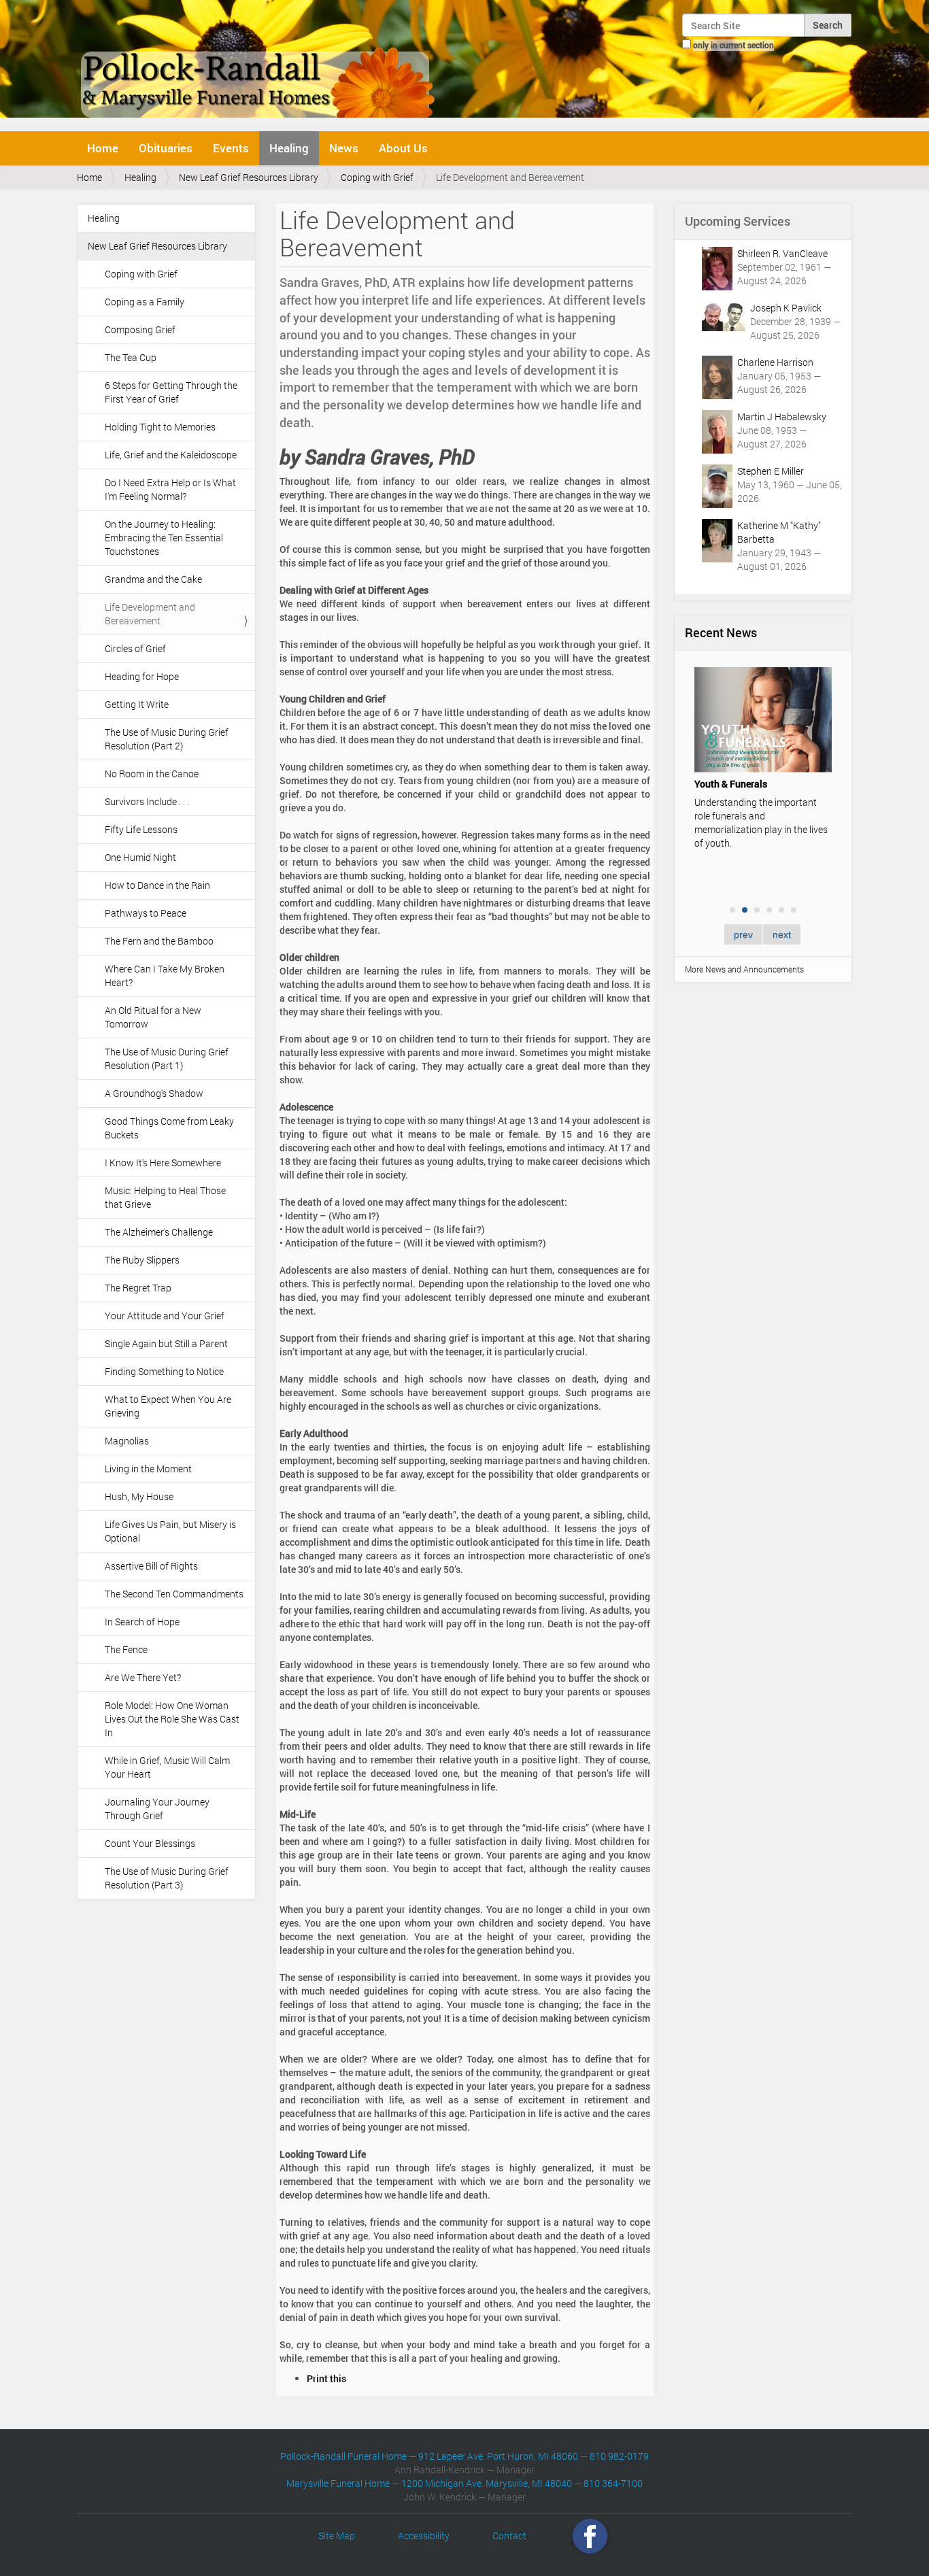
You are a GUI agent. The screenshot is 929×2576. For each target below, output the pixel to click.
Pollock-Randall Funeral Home (343, 2456)
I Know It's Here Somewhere (163, 1163)
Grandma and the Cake (153, 579)
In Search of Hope (142, 1622)
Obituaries (166, 148)
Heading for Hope (142, 676)
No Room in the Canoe (152, 774)
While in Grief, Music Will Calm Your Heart (167, 1767)
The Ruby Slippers (142, 1260)
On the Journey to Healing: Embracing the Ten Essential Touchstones (164, 538)
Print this (326, 2378)
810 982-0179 (619, 2456)
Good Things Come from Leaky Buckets (169, 1128)
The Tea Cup (131, 357)
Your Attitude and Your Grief (165, 1316)
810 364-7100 (613, 2483)
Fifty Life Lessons (141, 829)
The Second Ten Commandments (174, 1594)
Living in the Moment (148, 1469)
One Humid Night (140, 857)
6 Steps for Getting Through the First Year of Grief (171, 392)
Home (103, 148)
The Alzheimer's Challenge (159, 1232)
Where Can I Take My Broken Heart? (165, 976)
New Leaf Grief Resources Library (249, 177)
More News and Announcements (744, 969)
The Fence (126, 1649)
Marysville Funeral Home (338, 2483)
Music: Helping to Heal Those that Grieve (165, 1197)
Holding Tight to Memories (160, 427)
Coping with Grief (377, 177)
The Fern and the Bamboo (159, 941)
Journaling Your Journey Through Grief (157, 1809)
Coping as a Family (145, 302)
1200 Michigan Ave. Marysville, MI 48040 (487, 2483)
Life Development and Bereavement (150, 614)
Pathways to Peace (146, 913)
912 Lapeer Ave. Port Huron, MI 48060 (498, 2456)
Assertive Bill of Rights (151, 1566)
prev (743, 934)
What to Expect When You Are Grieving (168, 1406)
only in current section (733, 45)
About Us (403, 148)
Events (231, 148)
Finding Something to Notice (164, 1371)
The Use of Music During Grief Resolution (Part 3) (167, 1878)
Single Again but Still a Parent (166, 1343)
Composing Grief (140, 329)
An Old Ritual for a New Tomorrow (153, 1017)
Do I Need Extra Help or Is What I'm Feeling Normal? (170, 489)
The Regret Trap (138, 1288)
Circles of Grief (135, 648)
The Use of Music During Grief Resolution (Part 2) (167, 739)
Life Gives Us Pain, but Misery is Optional (170, 1531)
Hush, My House (139, 1496)
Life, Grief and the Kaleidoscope (171, 455)
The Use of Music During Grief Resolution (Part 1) (167, 1058)
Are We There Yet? (143, 1677)
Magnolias (127, 1441)
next (782, 934)
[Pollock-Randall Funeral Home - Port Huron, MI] (259, 64)
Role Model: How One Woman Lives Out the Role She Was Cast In (172, 1719)
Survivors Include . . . (147, 801)
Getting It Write (137, 704)
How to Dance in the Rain (157, 885)
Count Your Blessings (150, 1843)
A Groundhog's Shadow (154, 1093)
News (344, 148)
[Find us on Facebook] (590, 2536)
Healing (289, 148)
